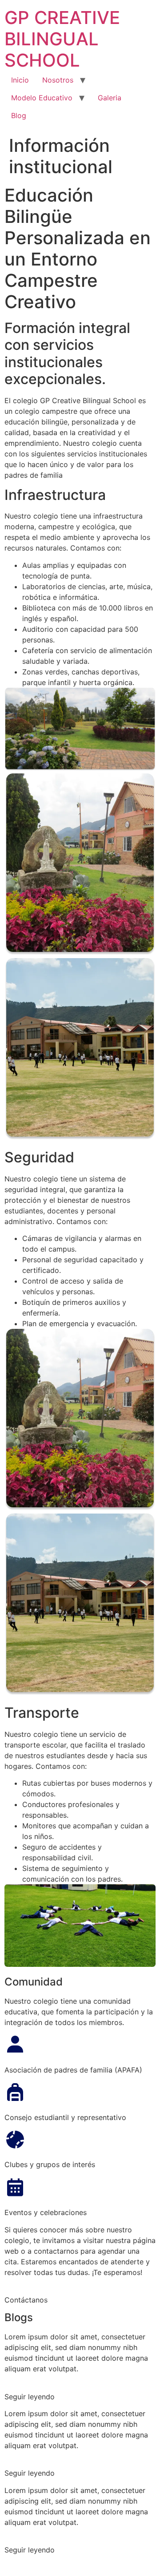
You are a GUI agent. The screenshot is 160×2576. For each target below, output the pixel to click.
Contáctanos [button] (26, 2300)
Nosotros (58, 80)
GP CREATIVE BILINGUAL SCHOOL (62, 39)
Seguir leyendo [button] (30, 2397)
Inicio (20, 80)
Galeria (110, 98)
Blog (19, 115)
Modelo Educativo (42, 98)
